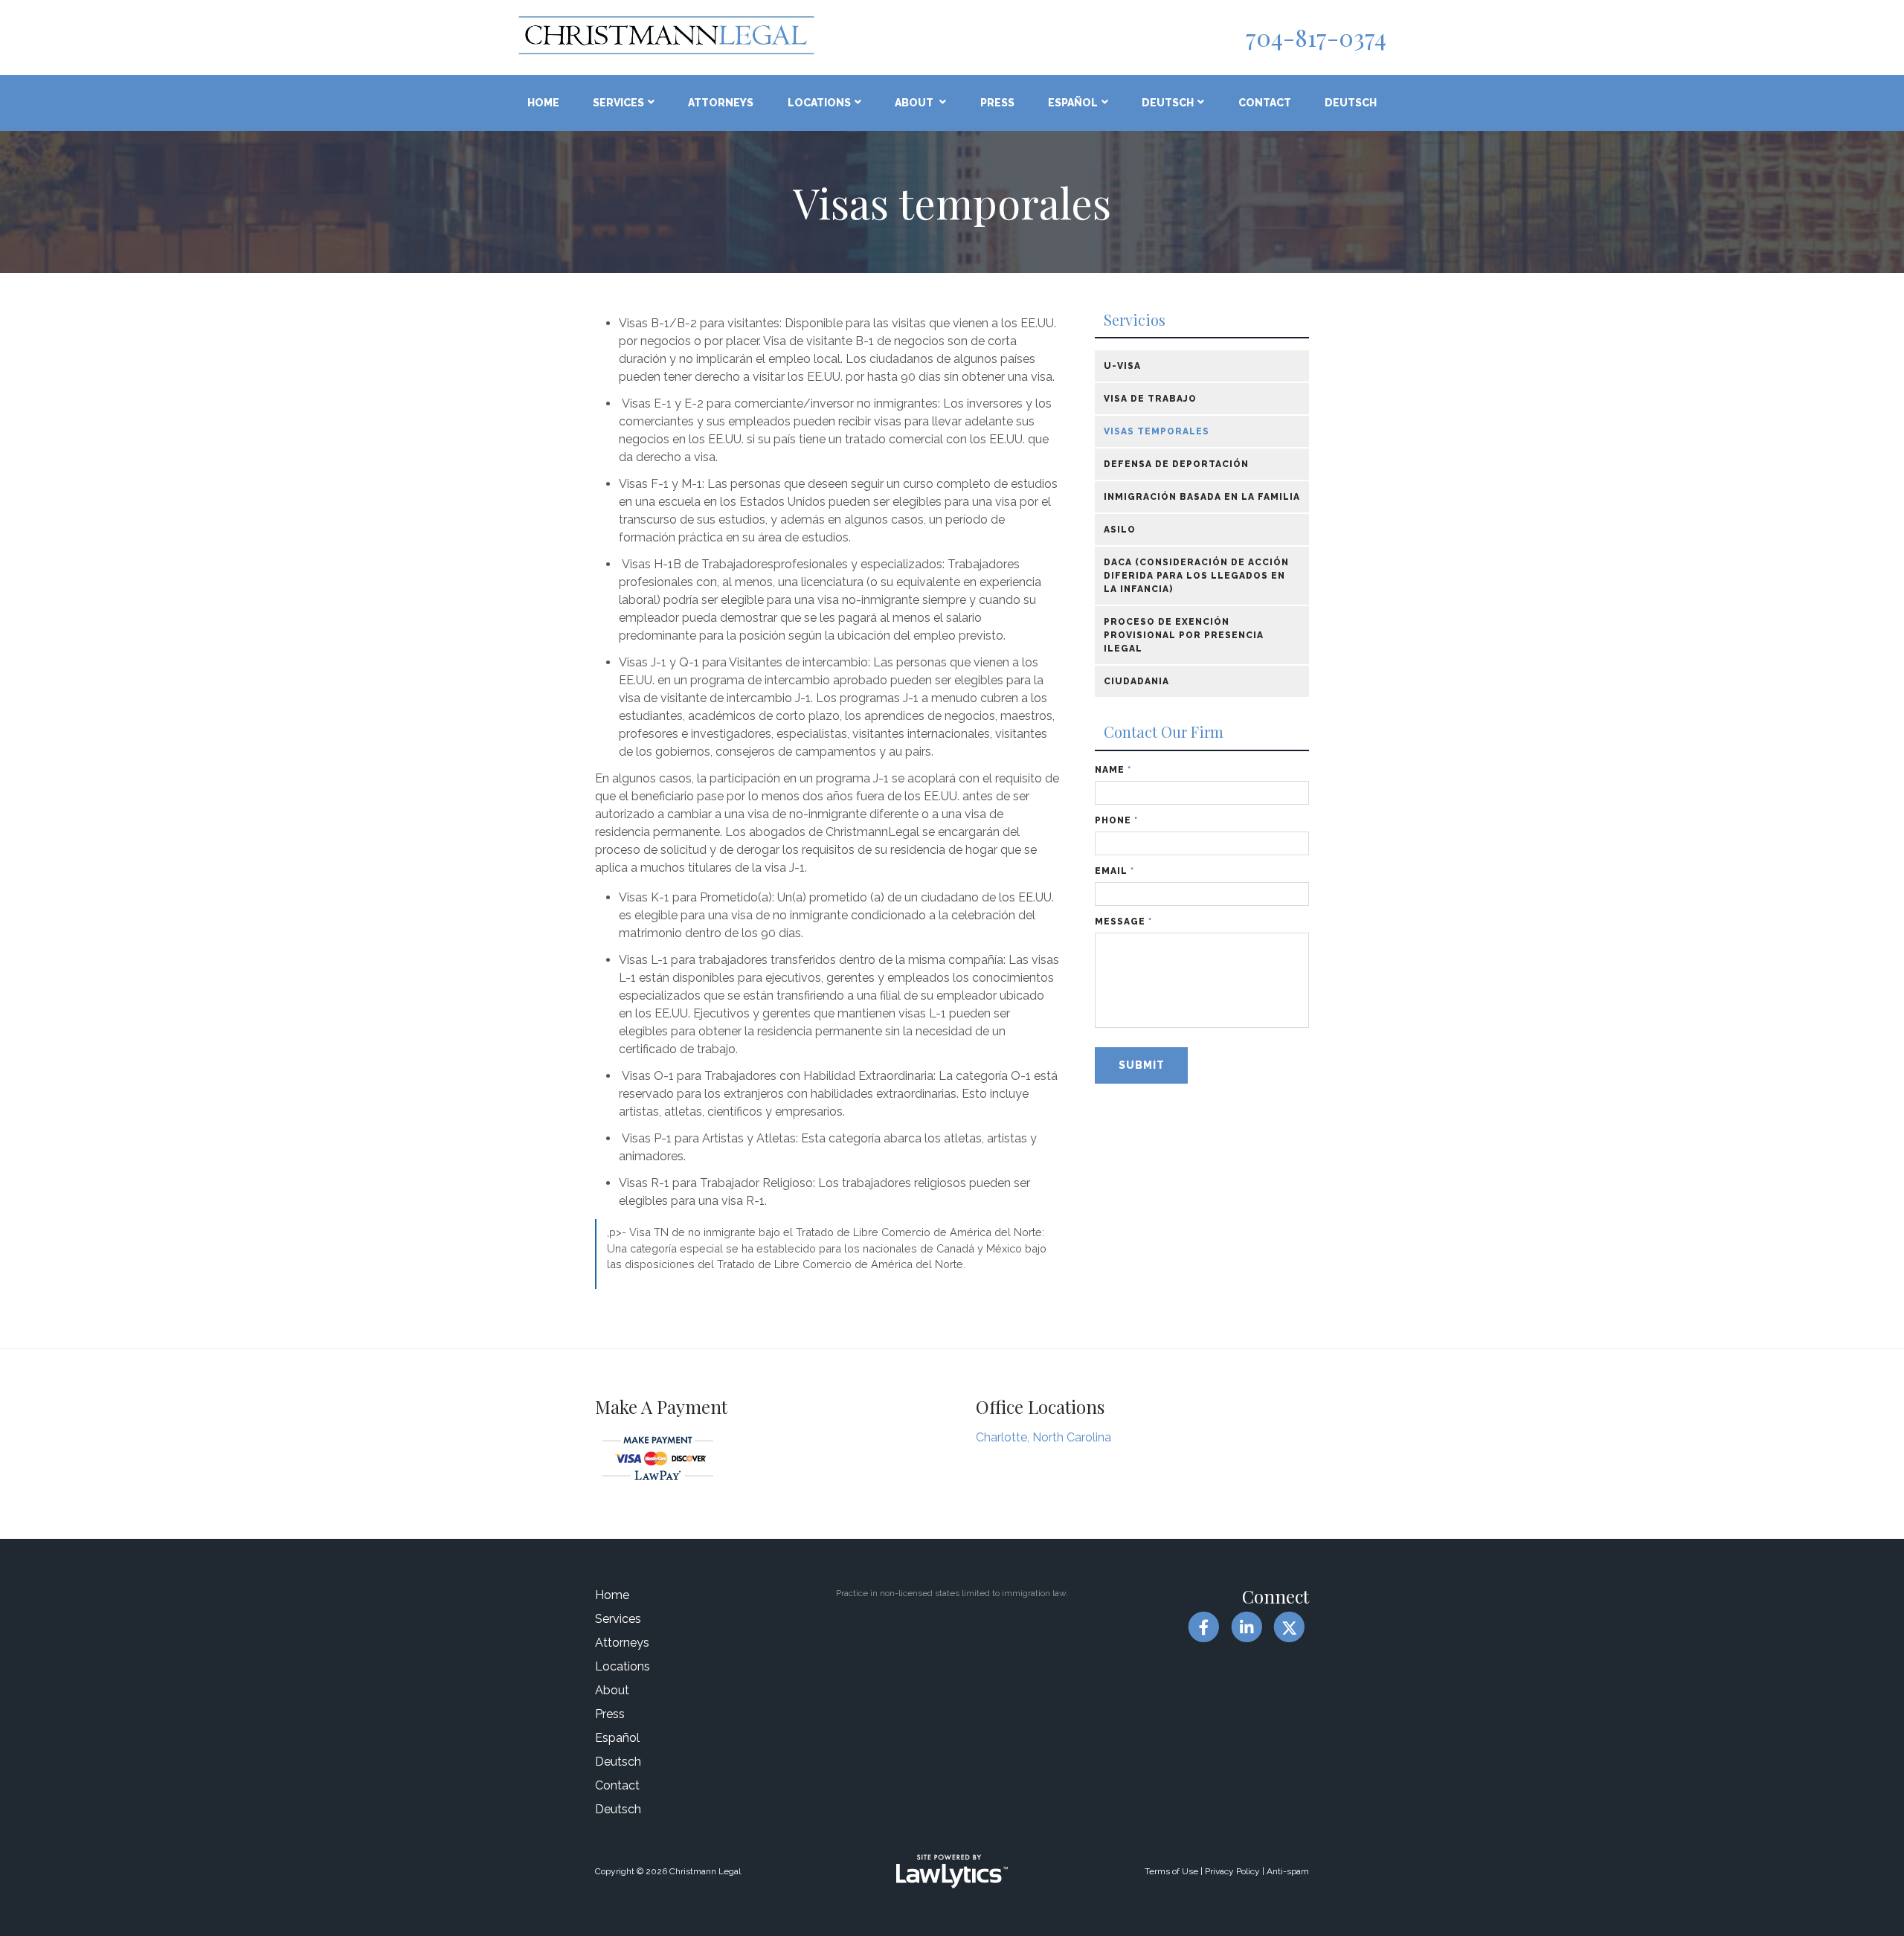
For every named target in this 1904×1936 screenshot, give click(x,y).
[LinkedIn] (1246, 1627)
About (915, 103)
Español (1073, 103)
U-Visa (1122, 366)
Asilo (1120, 530)
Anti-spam (1288, 1871)
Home (543, 103)
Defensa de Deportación (1176, 464)
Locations (819, 103)
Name (1113, 770)
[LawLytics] (952, 1871)
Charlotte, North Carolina (1043, 1437)
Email (1115, 871)
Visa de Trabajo (1150, 399)
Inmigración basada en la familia (1202, 497)
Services (618, 103)
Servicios (1135, 320)
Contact (1265, 103)
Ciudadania (1136, 681)
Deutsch (1168, 103)
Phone (1116, 820)
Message (1123, 922)
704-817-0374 (1316, 37)
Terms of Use (1171, 1871)
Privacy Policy (1232, 1871)
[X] (1289, 1627)
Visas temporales (1157, 431)
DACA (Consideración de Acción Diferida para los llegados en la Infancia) (1196, 576)
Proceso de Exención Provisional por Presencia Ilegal (1184, 635)
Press (997, 103)
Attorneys (721, 103)
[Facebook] (1204, 1627)
